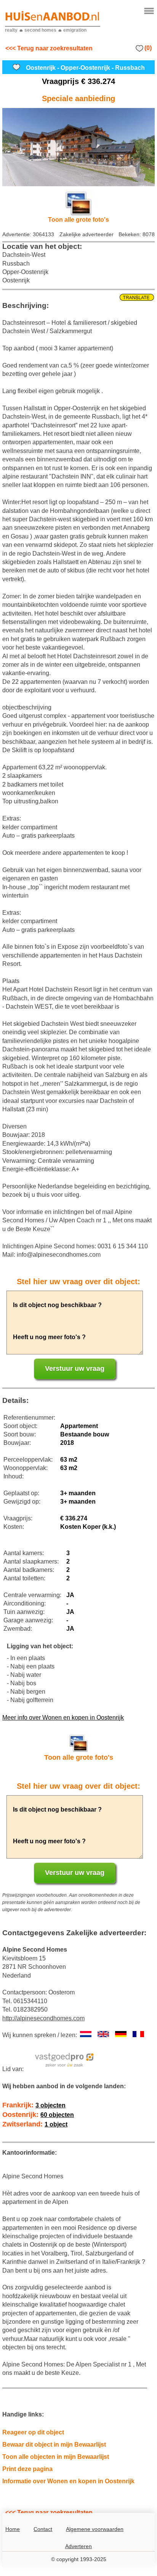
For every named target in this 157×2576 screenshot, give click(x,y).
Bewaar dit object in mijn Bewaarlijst (54, 2445)
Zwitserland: (35, 2124)
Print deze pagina (27, 2469)
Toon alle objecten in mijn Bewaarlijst (56, 2457)
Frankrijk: (34, 2105)
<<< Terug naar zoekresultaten (49, 48)
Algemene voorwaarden (95, 2529)
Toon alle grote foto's (78, 220)
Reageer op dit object (33, 2432)
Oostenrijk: (38, 2115)
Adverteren (78, 2546)
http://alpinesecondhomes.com (43, 2018)
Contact (43, 2529)
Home (13, 2529)
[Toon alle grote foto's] (78, 147)
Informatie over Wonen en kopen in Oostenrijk (68, 2481)
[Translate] (78, 298)
